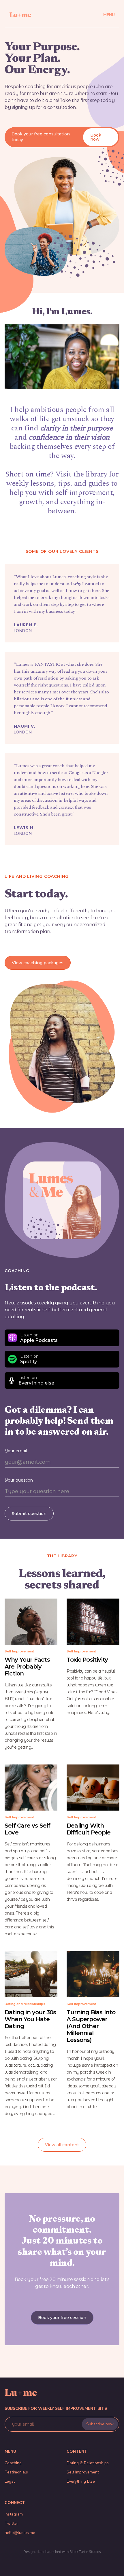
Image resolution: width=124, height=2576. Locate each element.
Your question (19, 1480)
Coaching (13, 2463)
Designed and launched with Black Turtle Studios (62, 2552)
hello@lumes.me (20, 2533)
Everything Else (81, 2481)
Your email (16, 1451)
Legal (10, 2481)
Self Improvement (83, 2472)
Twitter (11, 2523)
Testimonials (16, 2472)
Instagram (14, 2514)
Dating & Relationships (88, 2463)
